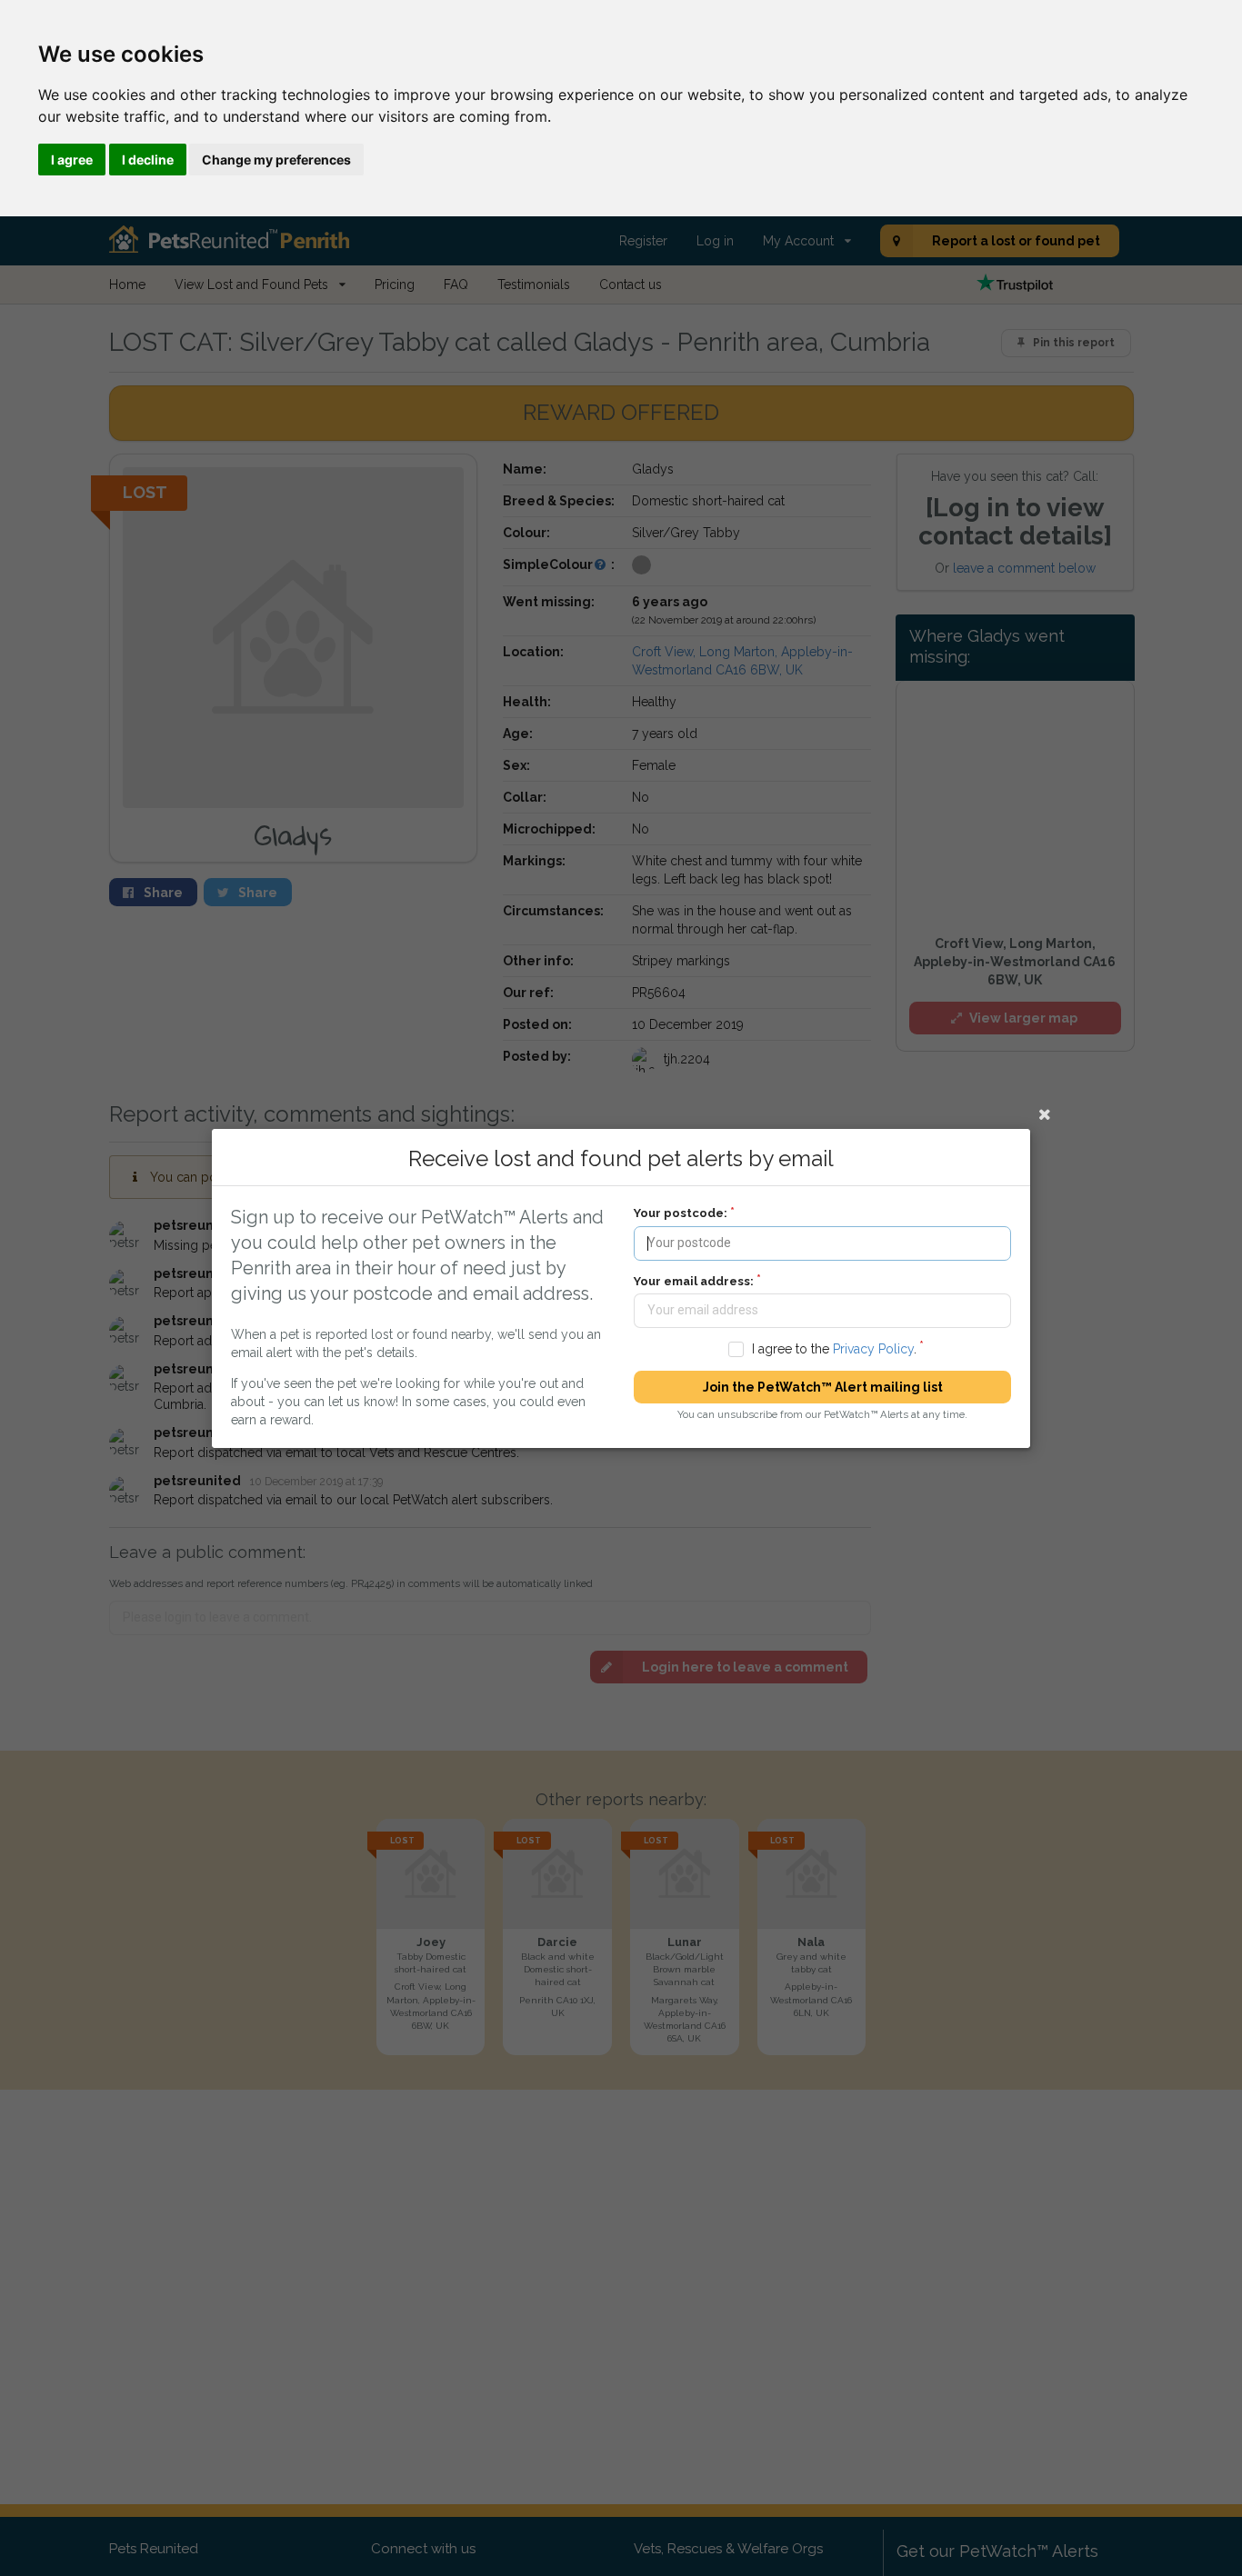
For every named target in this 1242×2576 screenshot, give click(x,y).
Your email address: (694, 1280)
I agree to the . (834, 1348)
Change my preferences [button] (276, 160)
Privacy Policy (873, 1348)
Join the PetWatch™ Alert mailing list (823, 1387)
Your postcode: (681, 1213)
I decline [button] (148, 160)
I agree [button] (72, 160)
